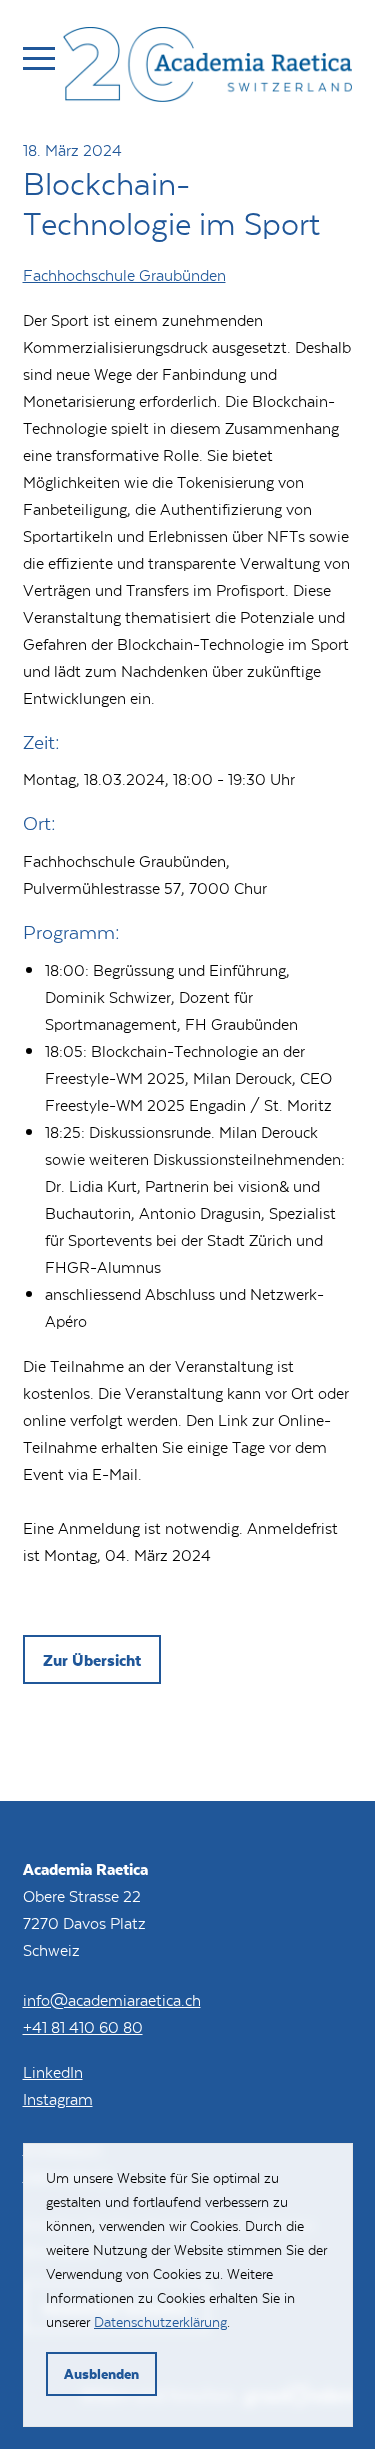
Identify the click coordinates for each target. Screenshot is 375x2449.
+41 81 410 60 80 (83, 2026)
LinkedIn (53, 2071)
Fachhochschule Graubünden (124, 274)
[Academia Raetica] (208, 68)
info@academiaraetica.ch (112, 1999)
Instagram (58, 2098)
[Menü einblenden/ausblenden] (39, 58)
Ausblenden (101, 2373)
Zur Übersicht (92, 1659)
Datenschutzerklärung (160, 2321)
